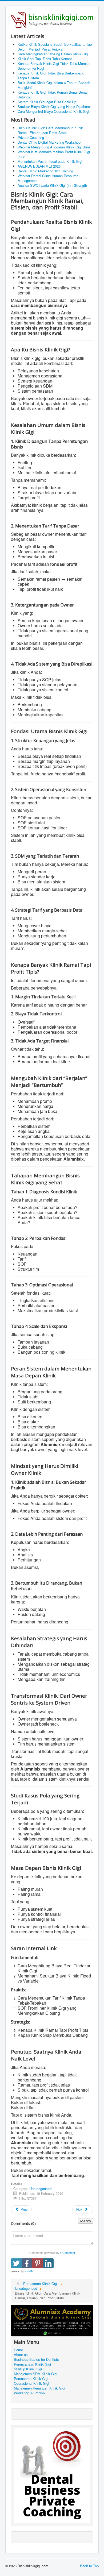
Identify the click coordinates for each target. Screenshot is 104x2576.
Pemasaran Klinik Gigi (31, 2379)
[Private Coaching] (52, 2475)
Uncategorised (40, 2189)
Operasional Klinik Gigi (31, 2383)
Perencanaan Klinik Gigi (32, 2364)
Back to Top (89, 2566)
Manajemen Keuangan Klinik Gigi (39, 2388)
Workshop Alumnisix (30, 2393)
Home (18, 2350)
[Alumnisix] (52, 2320)
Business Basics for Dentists (36, 2359)
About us (21, 2355)
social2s (29, 2271)
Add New (86, 2221)
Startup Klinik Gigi (28, 2369)
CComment (68, 2253)
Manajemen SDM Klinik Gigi (36, 2374)
